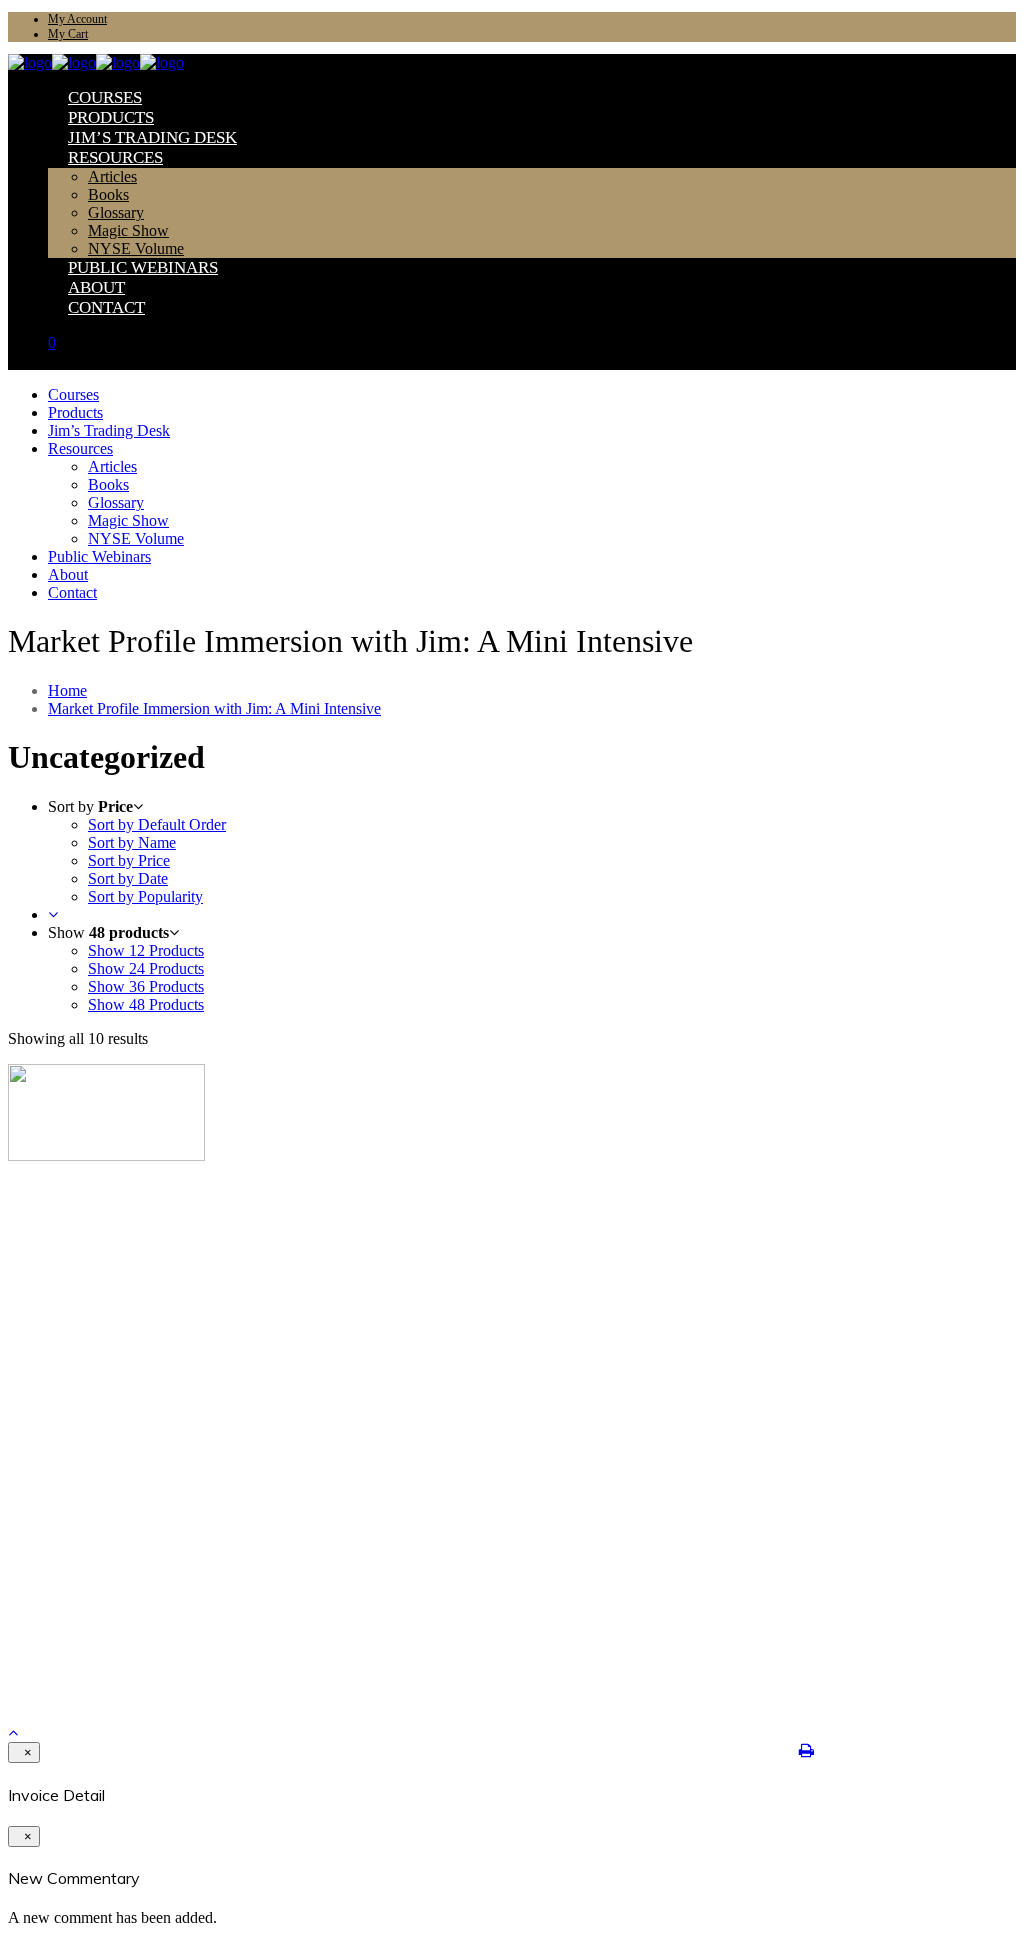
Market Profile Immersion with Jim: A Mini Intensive (214, 708)
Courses (70, 1227)
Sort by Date (128, 878)
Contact (69, 1307)
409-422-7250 (59, 1615)
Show (146, 950)
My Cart (68, 34)
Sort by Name (132, 842)
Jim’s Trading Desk (103, 1259)
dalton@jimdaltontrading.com (107, 1631)
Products (72, 1243)
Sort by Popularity (145, 896)
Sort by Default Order (157, 824)
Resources (76, 1275)
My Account (77, 19)
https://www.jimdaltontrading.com (117, 1647)
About (65, 1291)
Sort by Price (129, 860)
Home (67, 690)
